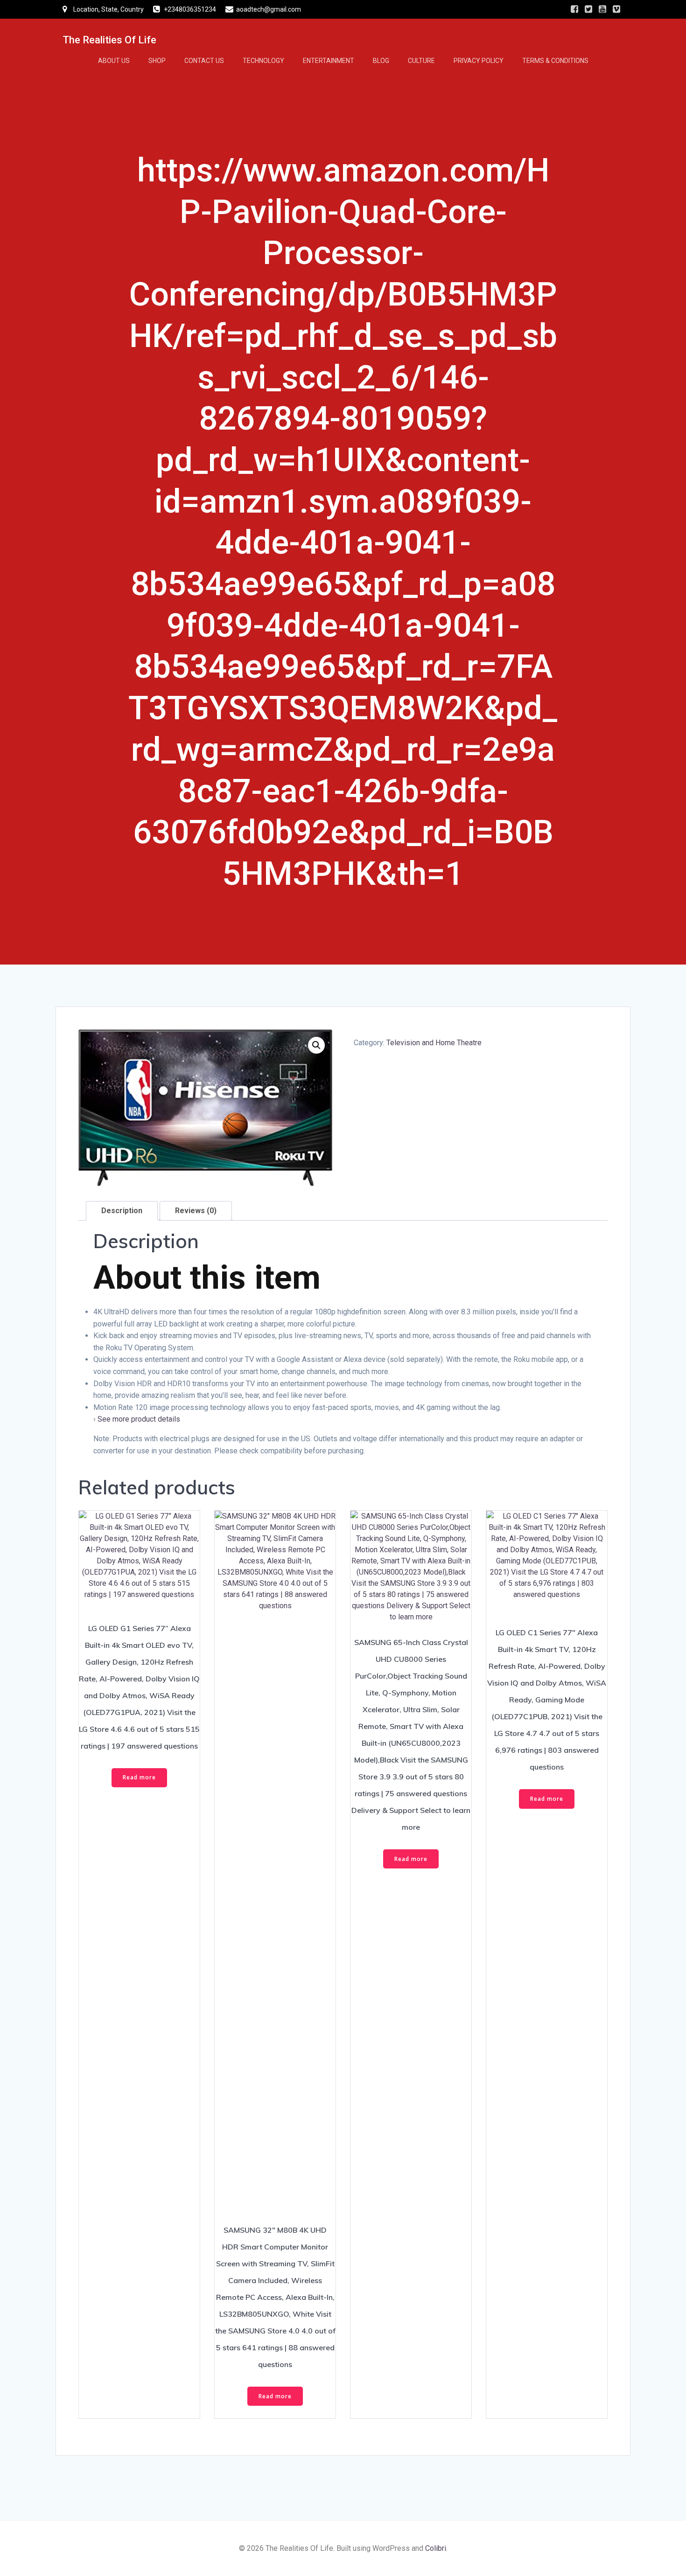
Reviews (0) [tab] (196, 1211)
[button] (316, 1045)
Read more (139, 1777)
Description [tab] (122, 1211)
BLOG (381, 61)
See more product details (139, 1419)
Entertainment (329, 61)
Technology (263, 61)
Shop (157, 61)
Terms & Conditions (555, 61)
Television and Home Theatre (434, 1043)
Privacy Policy (479, 61)
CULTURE (421, 61)
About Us (114, 61)
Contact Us (204, 61)
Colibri (436, 2548)
